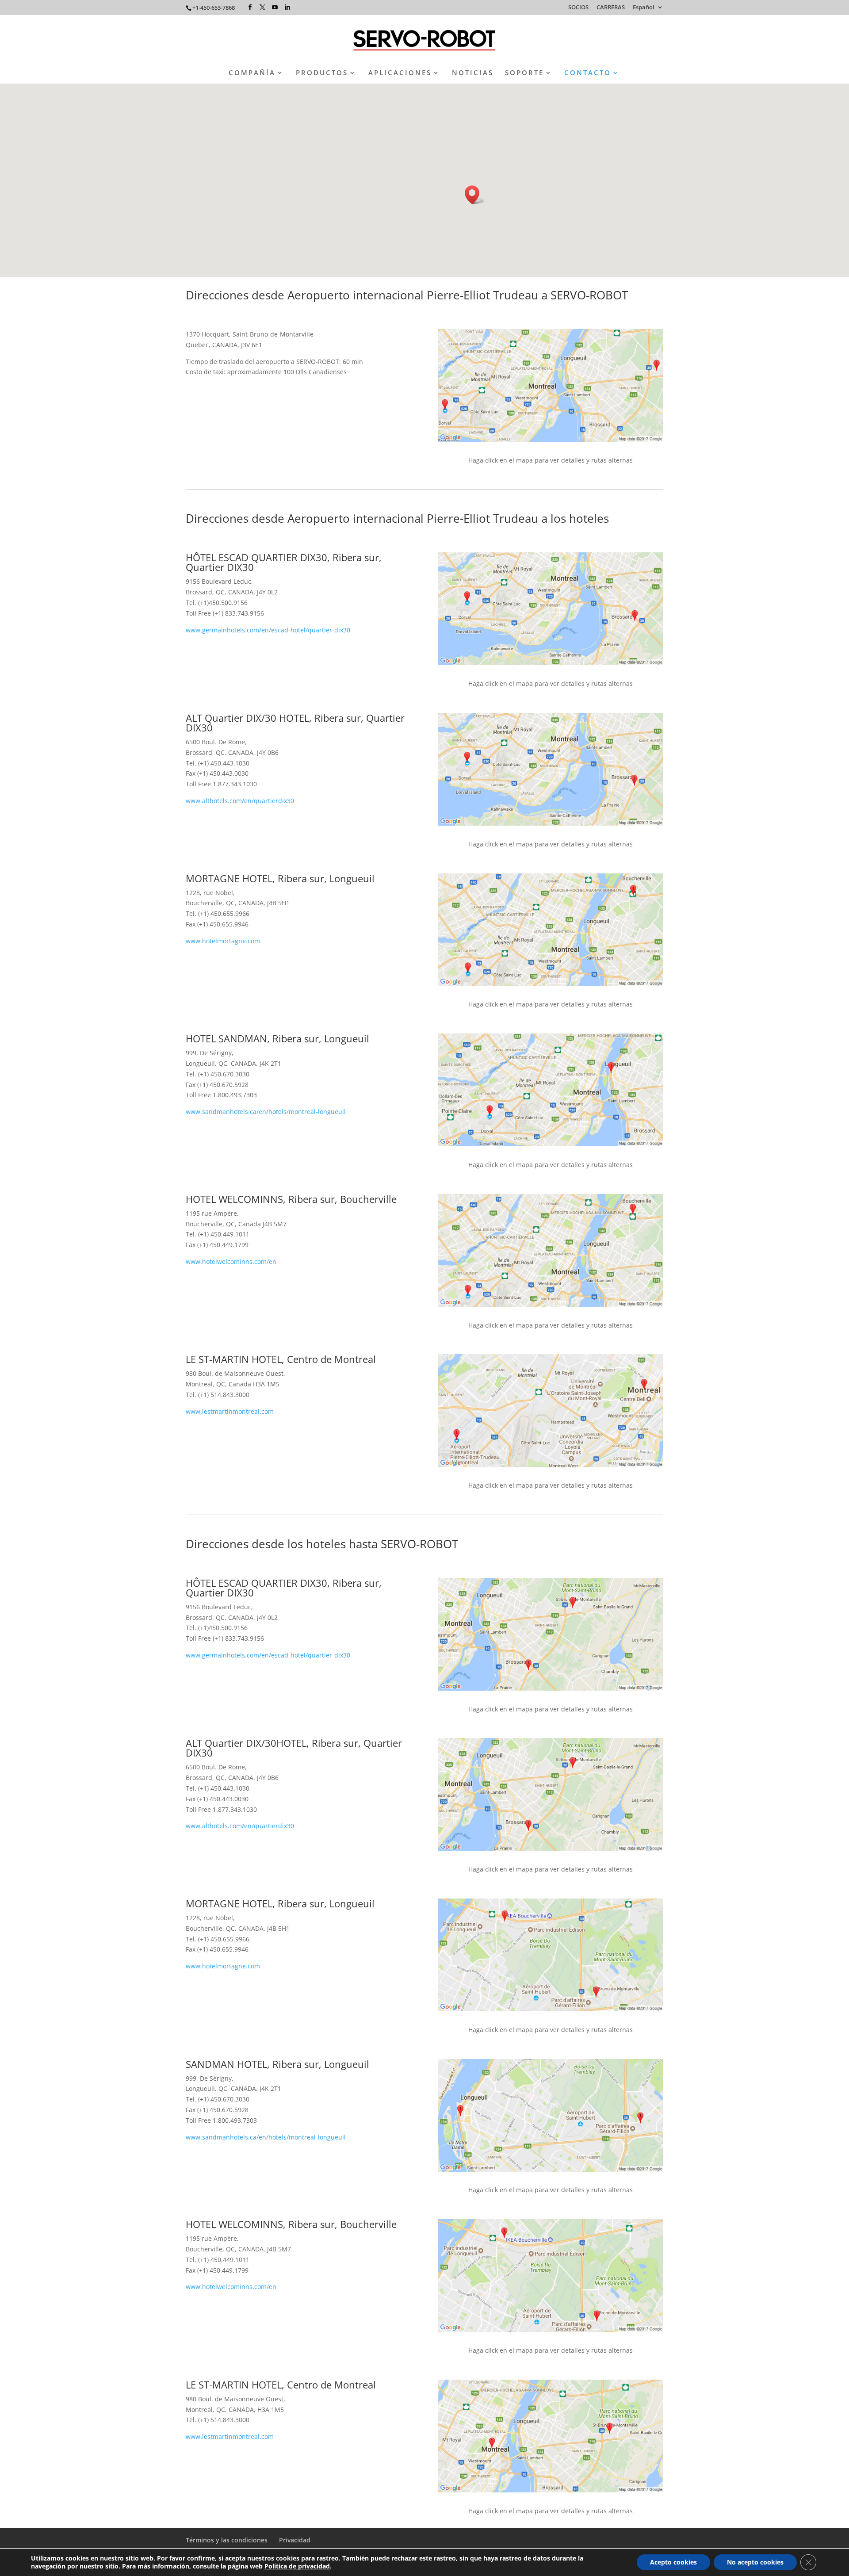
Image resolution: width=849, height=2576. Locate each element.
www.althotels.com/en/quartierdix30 (240, 801)
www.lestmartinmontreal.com (230, 1411)
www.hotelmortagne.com (223, 941)
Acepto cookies (673, 2562)
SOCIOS (578, 8)
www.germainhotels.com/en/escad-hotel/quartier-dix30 (268, 630)
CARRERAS (611, 8)
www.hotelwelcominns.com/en (231, 1261)
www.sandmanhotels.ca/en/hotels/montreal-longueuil (266, 1112)
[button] (475, 195)
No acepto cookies (755, 2562)
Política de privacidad (297, 2566)
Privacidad (295, 2540)
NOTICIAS (473, 73)
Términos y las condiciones (227, 2540)
